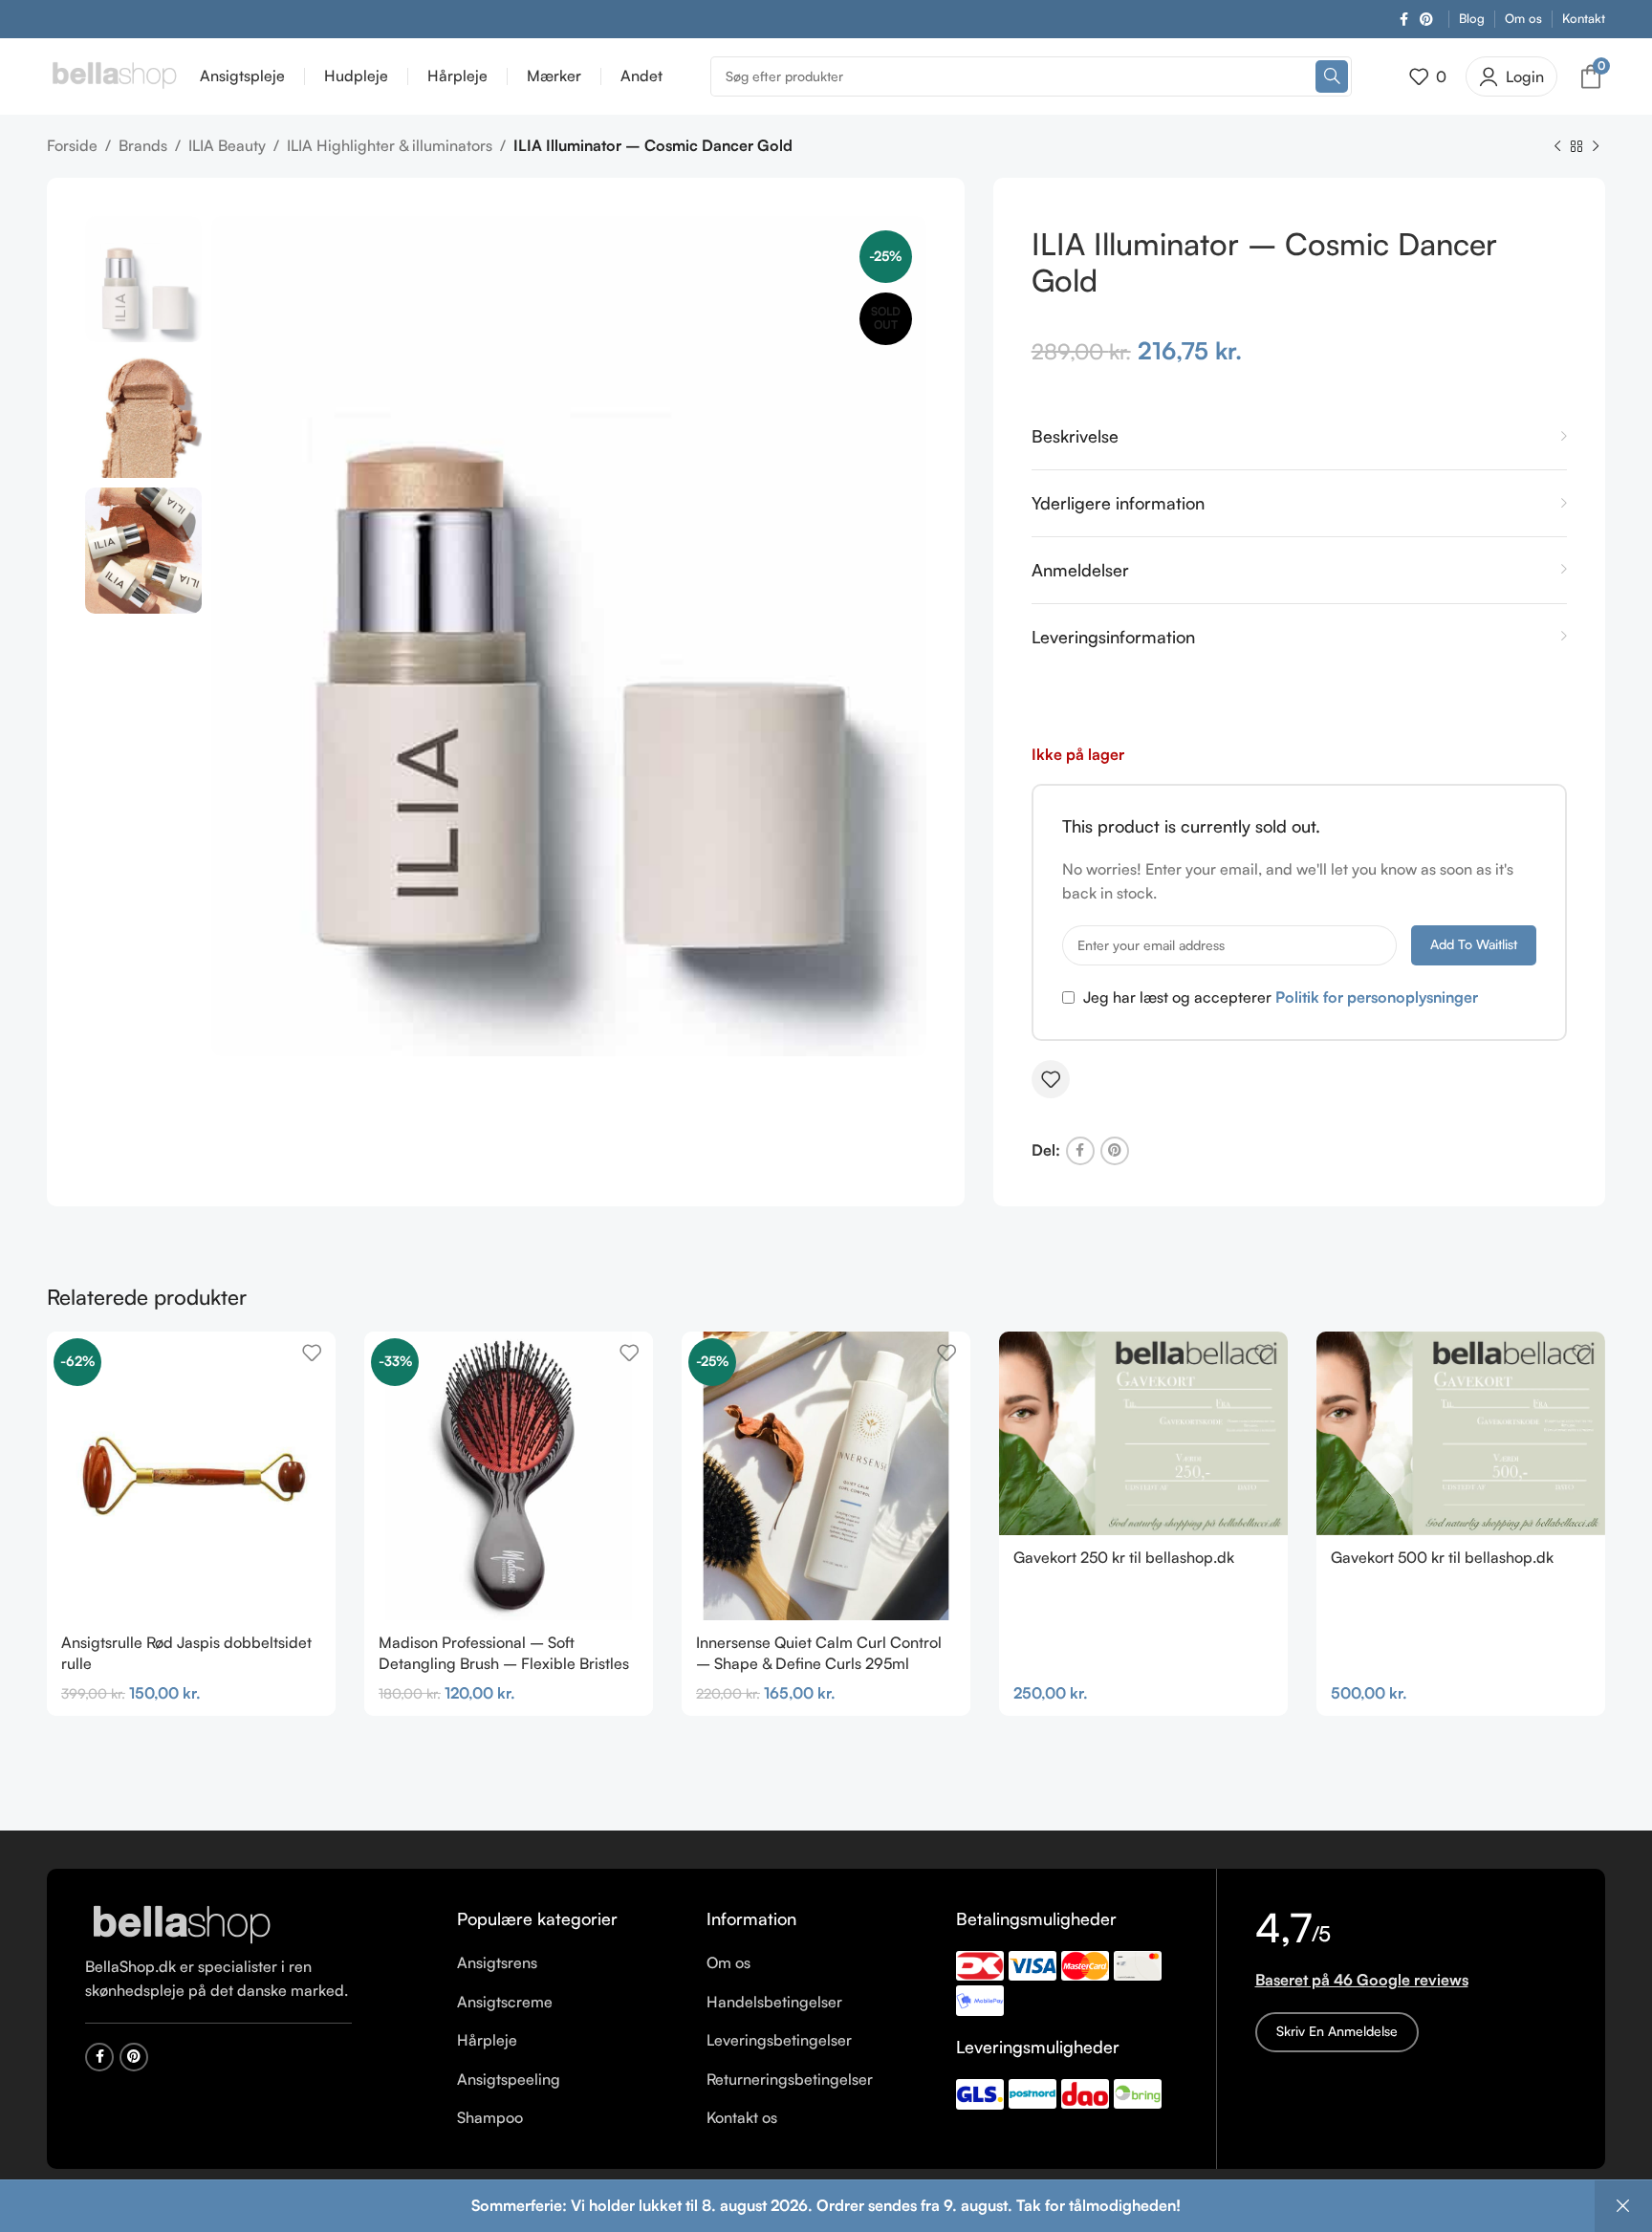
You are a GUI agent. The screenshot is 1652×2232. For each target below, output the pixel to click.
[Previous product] (1557, 147)
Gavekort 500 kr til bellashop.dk (1442, 1557)
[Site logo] (114, 75)
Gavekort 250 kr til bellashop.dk (1124, 1557)
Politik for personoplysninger (1377, 997)
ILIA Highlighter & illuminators (390, 145)
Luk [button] (1623, 2206)
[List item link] (567, 1963)
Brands (143, 145)
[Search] (1332, 76)
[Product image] (509, 1476)
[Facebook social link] (1404, 20)
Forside (72, 145)
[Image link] (181, 1923)
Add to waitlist (1474, 944)
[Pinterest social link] (1426, 20)
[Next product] (1596, 147)
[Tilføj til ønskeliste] (1051, 1079)
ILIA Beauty (227, 145)
